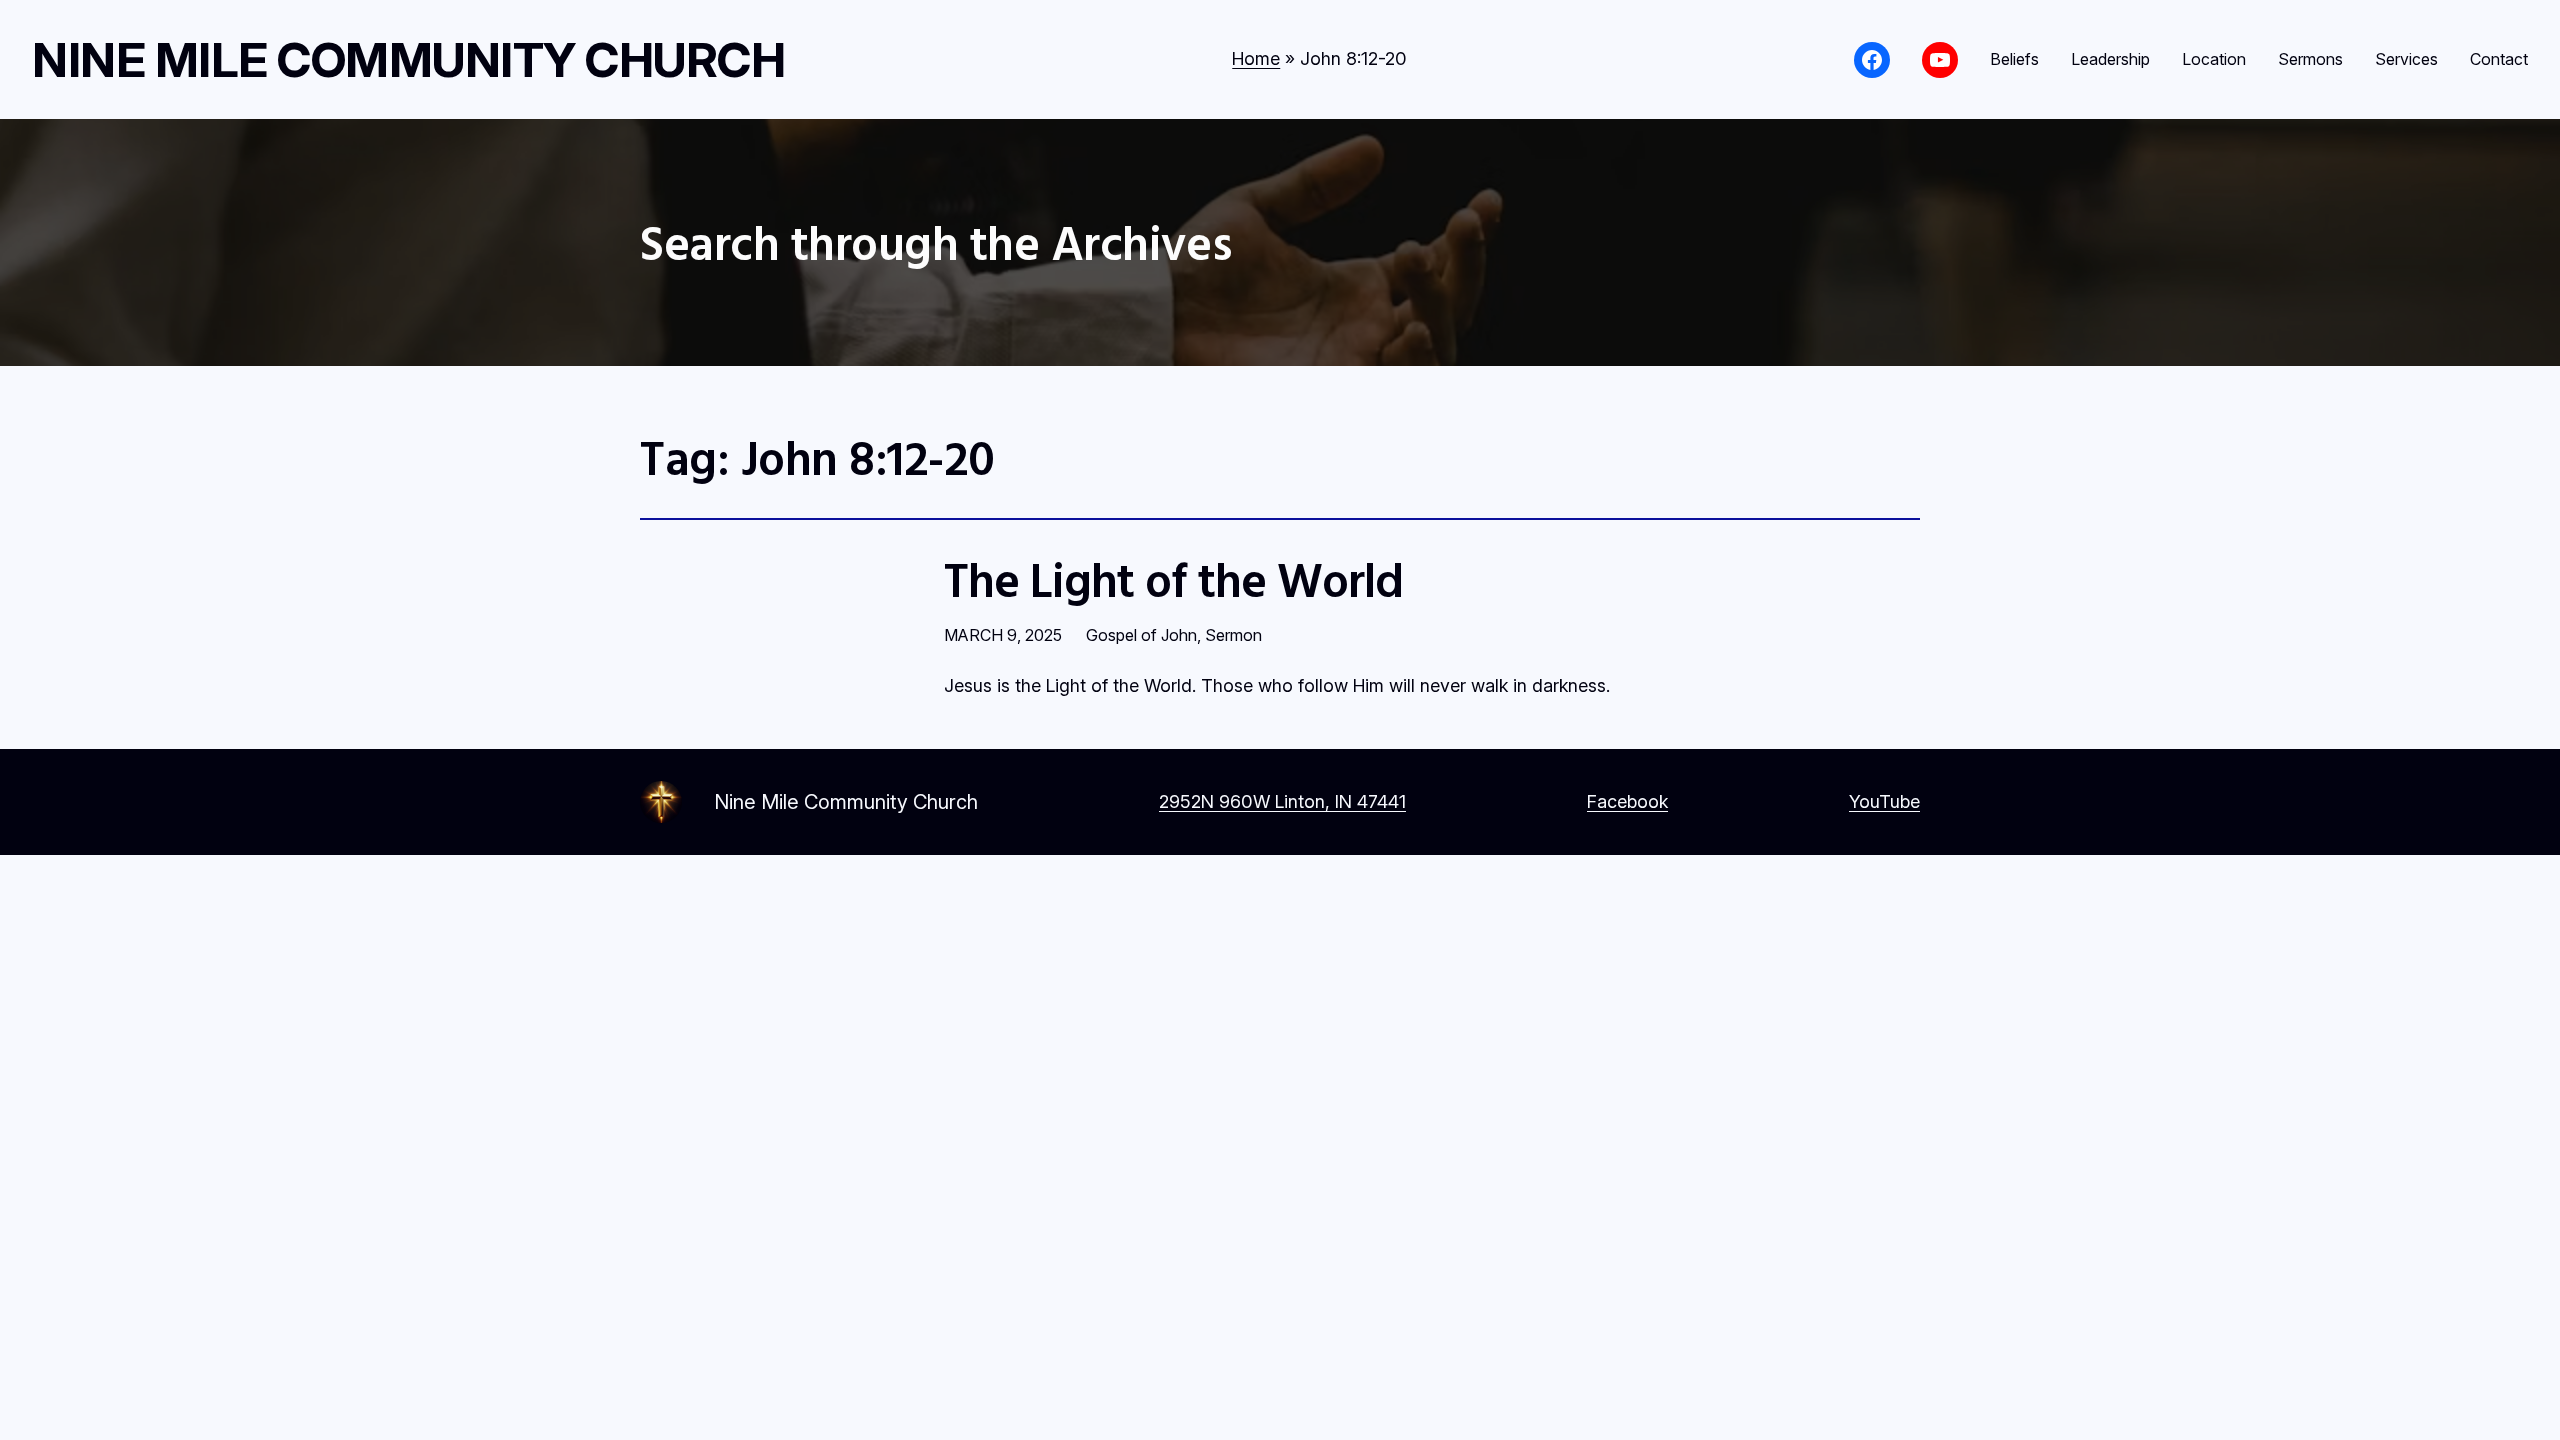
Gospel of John (1141, 635)
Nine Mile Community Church (409, 59)
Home (1256, 58)
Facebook (1627, 801)
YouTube (1884, 801)
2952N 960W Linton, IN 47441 (1282, 801)
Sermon (1233, 635)
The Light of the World (1173, 579)
